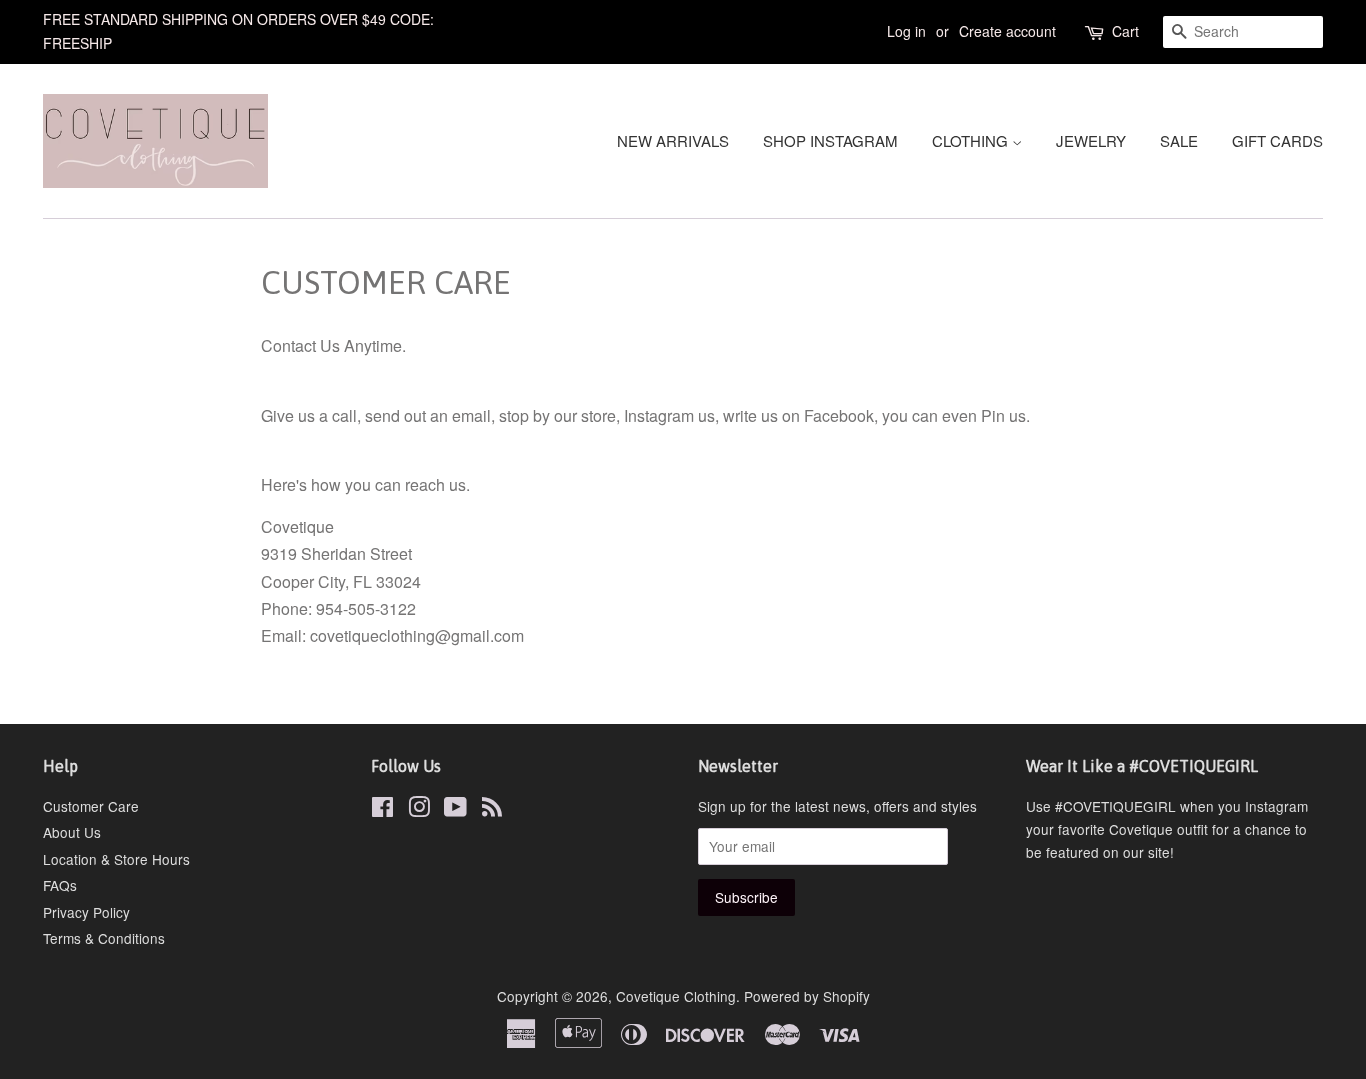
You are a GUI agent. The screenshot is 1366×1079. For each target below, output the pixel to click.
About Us (72, 832)
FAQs (60, 885)
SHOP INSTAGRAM (830, 140)
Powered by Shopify (807, 996)
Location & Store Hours (116, 859)
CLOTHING (972, 140)
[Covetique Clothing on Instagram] (419, 810)
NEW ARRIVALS (673, 140)
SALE (1179, 140)
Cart (1125, 31)
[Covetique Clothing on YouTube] (455, 810)
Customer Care (91, 806)
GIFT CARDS (1277, 140)
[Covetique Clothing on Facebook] (382, 810)
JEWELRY (1091, 140)
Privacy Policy (86, 912)
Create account (1007, 31)
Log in (906, 31)
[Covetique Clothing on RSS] (492, 810)
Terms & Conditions (104, 938)
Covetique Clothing (676, 996)
